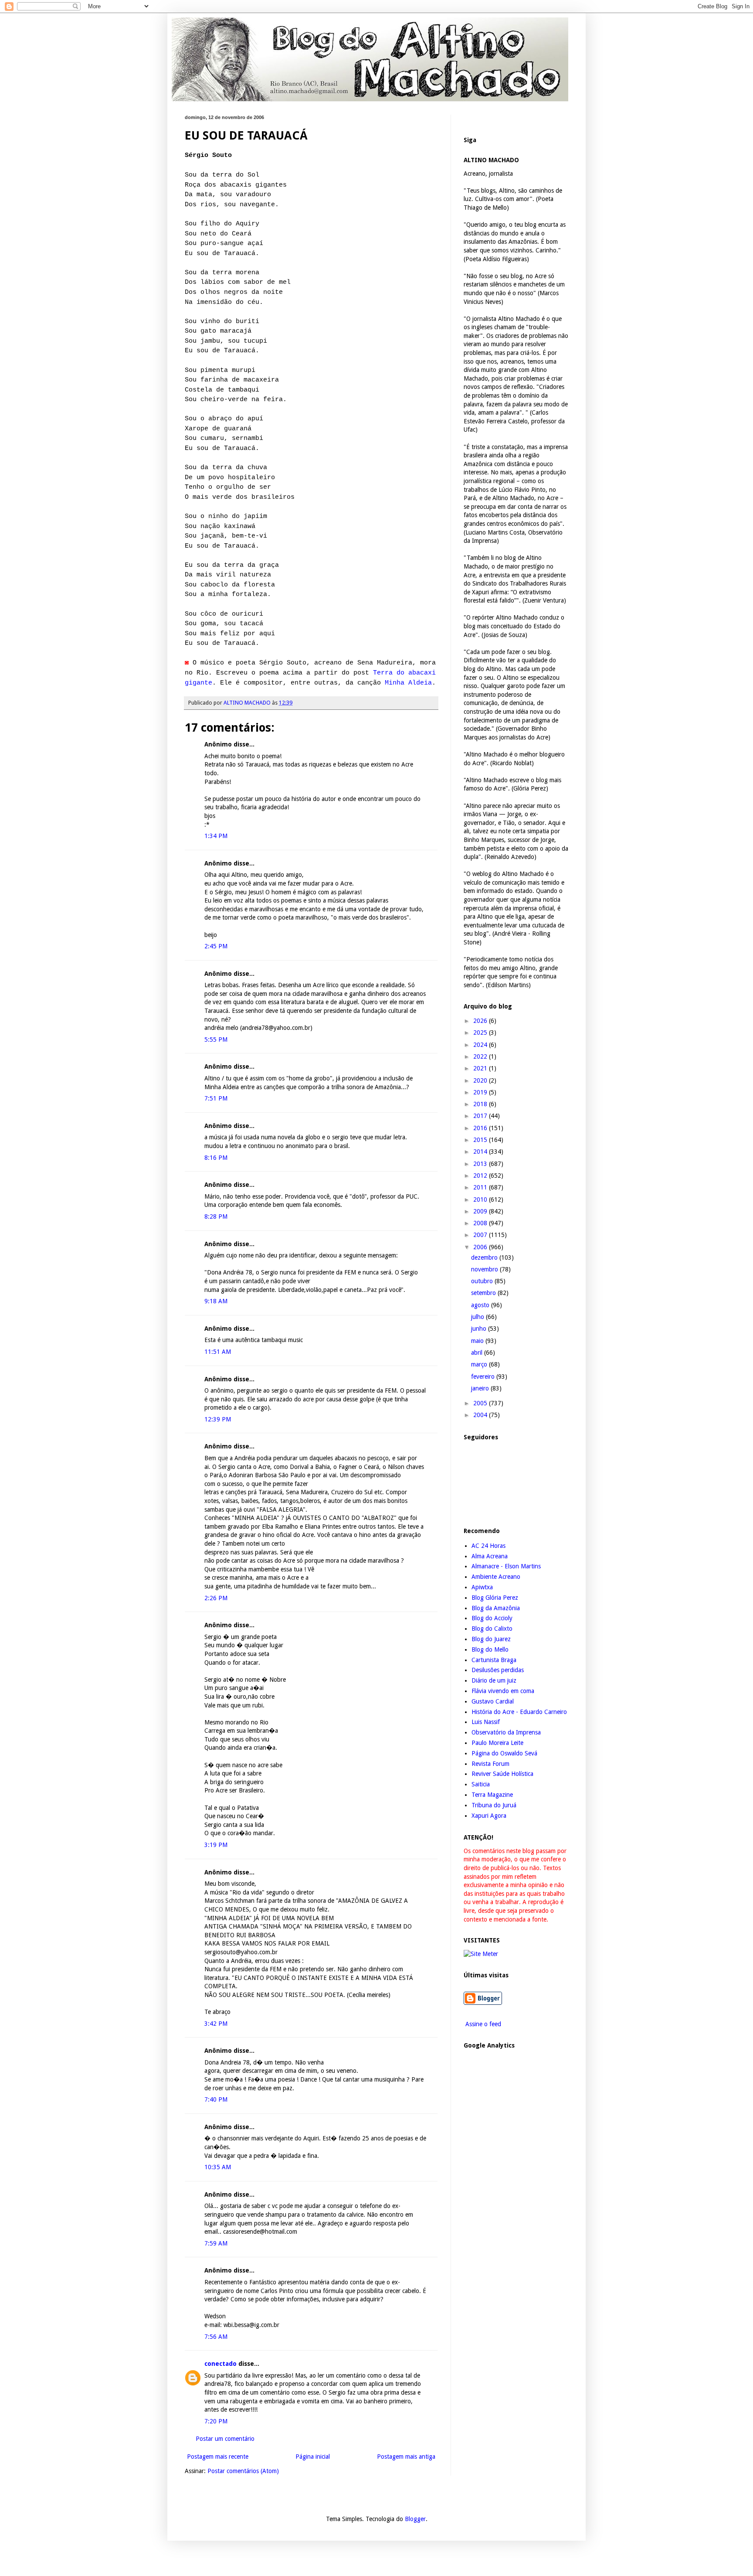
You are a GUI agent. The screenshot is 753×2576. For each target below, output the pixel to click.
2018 (481, 1104)
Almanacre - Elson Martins (506, 1566)
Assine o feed (482, 2024)
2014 (481, 1152)
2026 (481, 1021)
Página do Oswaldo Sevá (504, 1753)
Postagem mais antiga (406, 2457)
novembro (485, 1269)
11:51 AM (218, 1352)
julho (478, 1317)
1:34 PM (216, 836)
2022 (481, 1056)
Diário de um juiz (494, 1680)
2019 (481, 1092)
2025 (481, 1032)
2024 (481, 1045)
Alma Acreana (490, 1556)
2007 (481, 1235)
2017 (481, 1116)
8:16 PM (216, 1158)
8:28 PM (216, 1216)
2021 (481, 1068)
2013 (481, 1164)
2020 (481, 1080)
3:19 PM (216, 1845)
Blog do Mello (490, 1649)
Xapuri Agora (489, 1816)
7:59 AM (216, 2243)
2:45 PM (216, 946)
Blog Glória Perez (495, 1598)
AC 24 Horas (488, 1546)
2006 (481, 1247)
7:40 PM (216, 2099)
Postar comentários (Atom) (243, 2471)
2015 (481, 1140)
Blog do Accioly (492, 1618)
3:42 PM (216, 2024)
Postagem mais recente (218, 2457)
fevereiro (484, 1377)
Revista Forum (490, 1764)
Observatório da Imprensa (506, 1732)
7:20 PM (216, 2421)
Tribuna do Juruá (494, 1805)
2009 (481, 1211)
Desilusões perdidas (498, 1670)
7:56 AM (216, 2337)
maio (478, 1341)
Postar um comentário (225, 2439)
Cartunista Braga (494, 1660)
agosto (481, 1305)
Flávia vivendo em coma (503, 1691)
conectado (220, 2364)
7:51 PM (216, 1098)
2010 (481, 1199)
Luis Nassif (486, 1722)
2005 (481, 1403)
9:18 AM (216, 1301)
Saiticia (481, 1784)
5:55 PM (216, 1039)
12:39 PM (218, 1419)
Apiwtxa (482, 1587)
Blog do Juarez (491, 1639)
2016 (481, 1128)
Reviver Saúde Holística (502, 1774)
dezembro (485, 1257)
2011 (481, 1187)
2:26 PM (216, 1598)
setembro (484, 1293)
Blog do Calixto (492, 1629)
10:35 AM (218, 2167)
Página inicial (313, 2457)
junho (480, 1329)
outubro (483, 1281)
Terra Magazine (492, 1795)
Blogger (415, 2519)
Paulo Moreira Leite (497, 1743)
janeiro (481, 1388)
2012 (481, 1176)
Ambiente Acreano (496, 1577)
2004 (481, 1415)
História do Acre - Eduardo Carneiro (519, 1712)
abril (478, 1353)
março (480, 1364)
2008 (481, 1223)
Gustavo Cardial (493, 1701)
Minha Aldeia (408, 683)
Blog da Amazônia (496, 1608)
